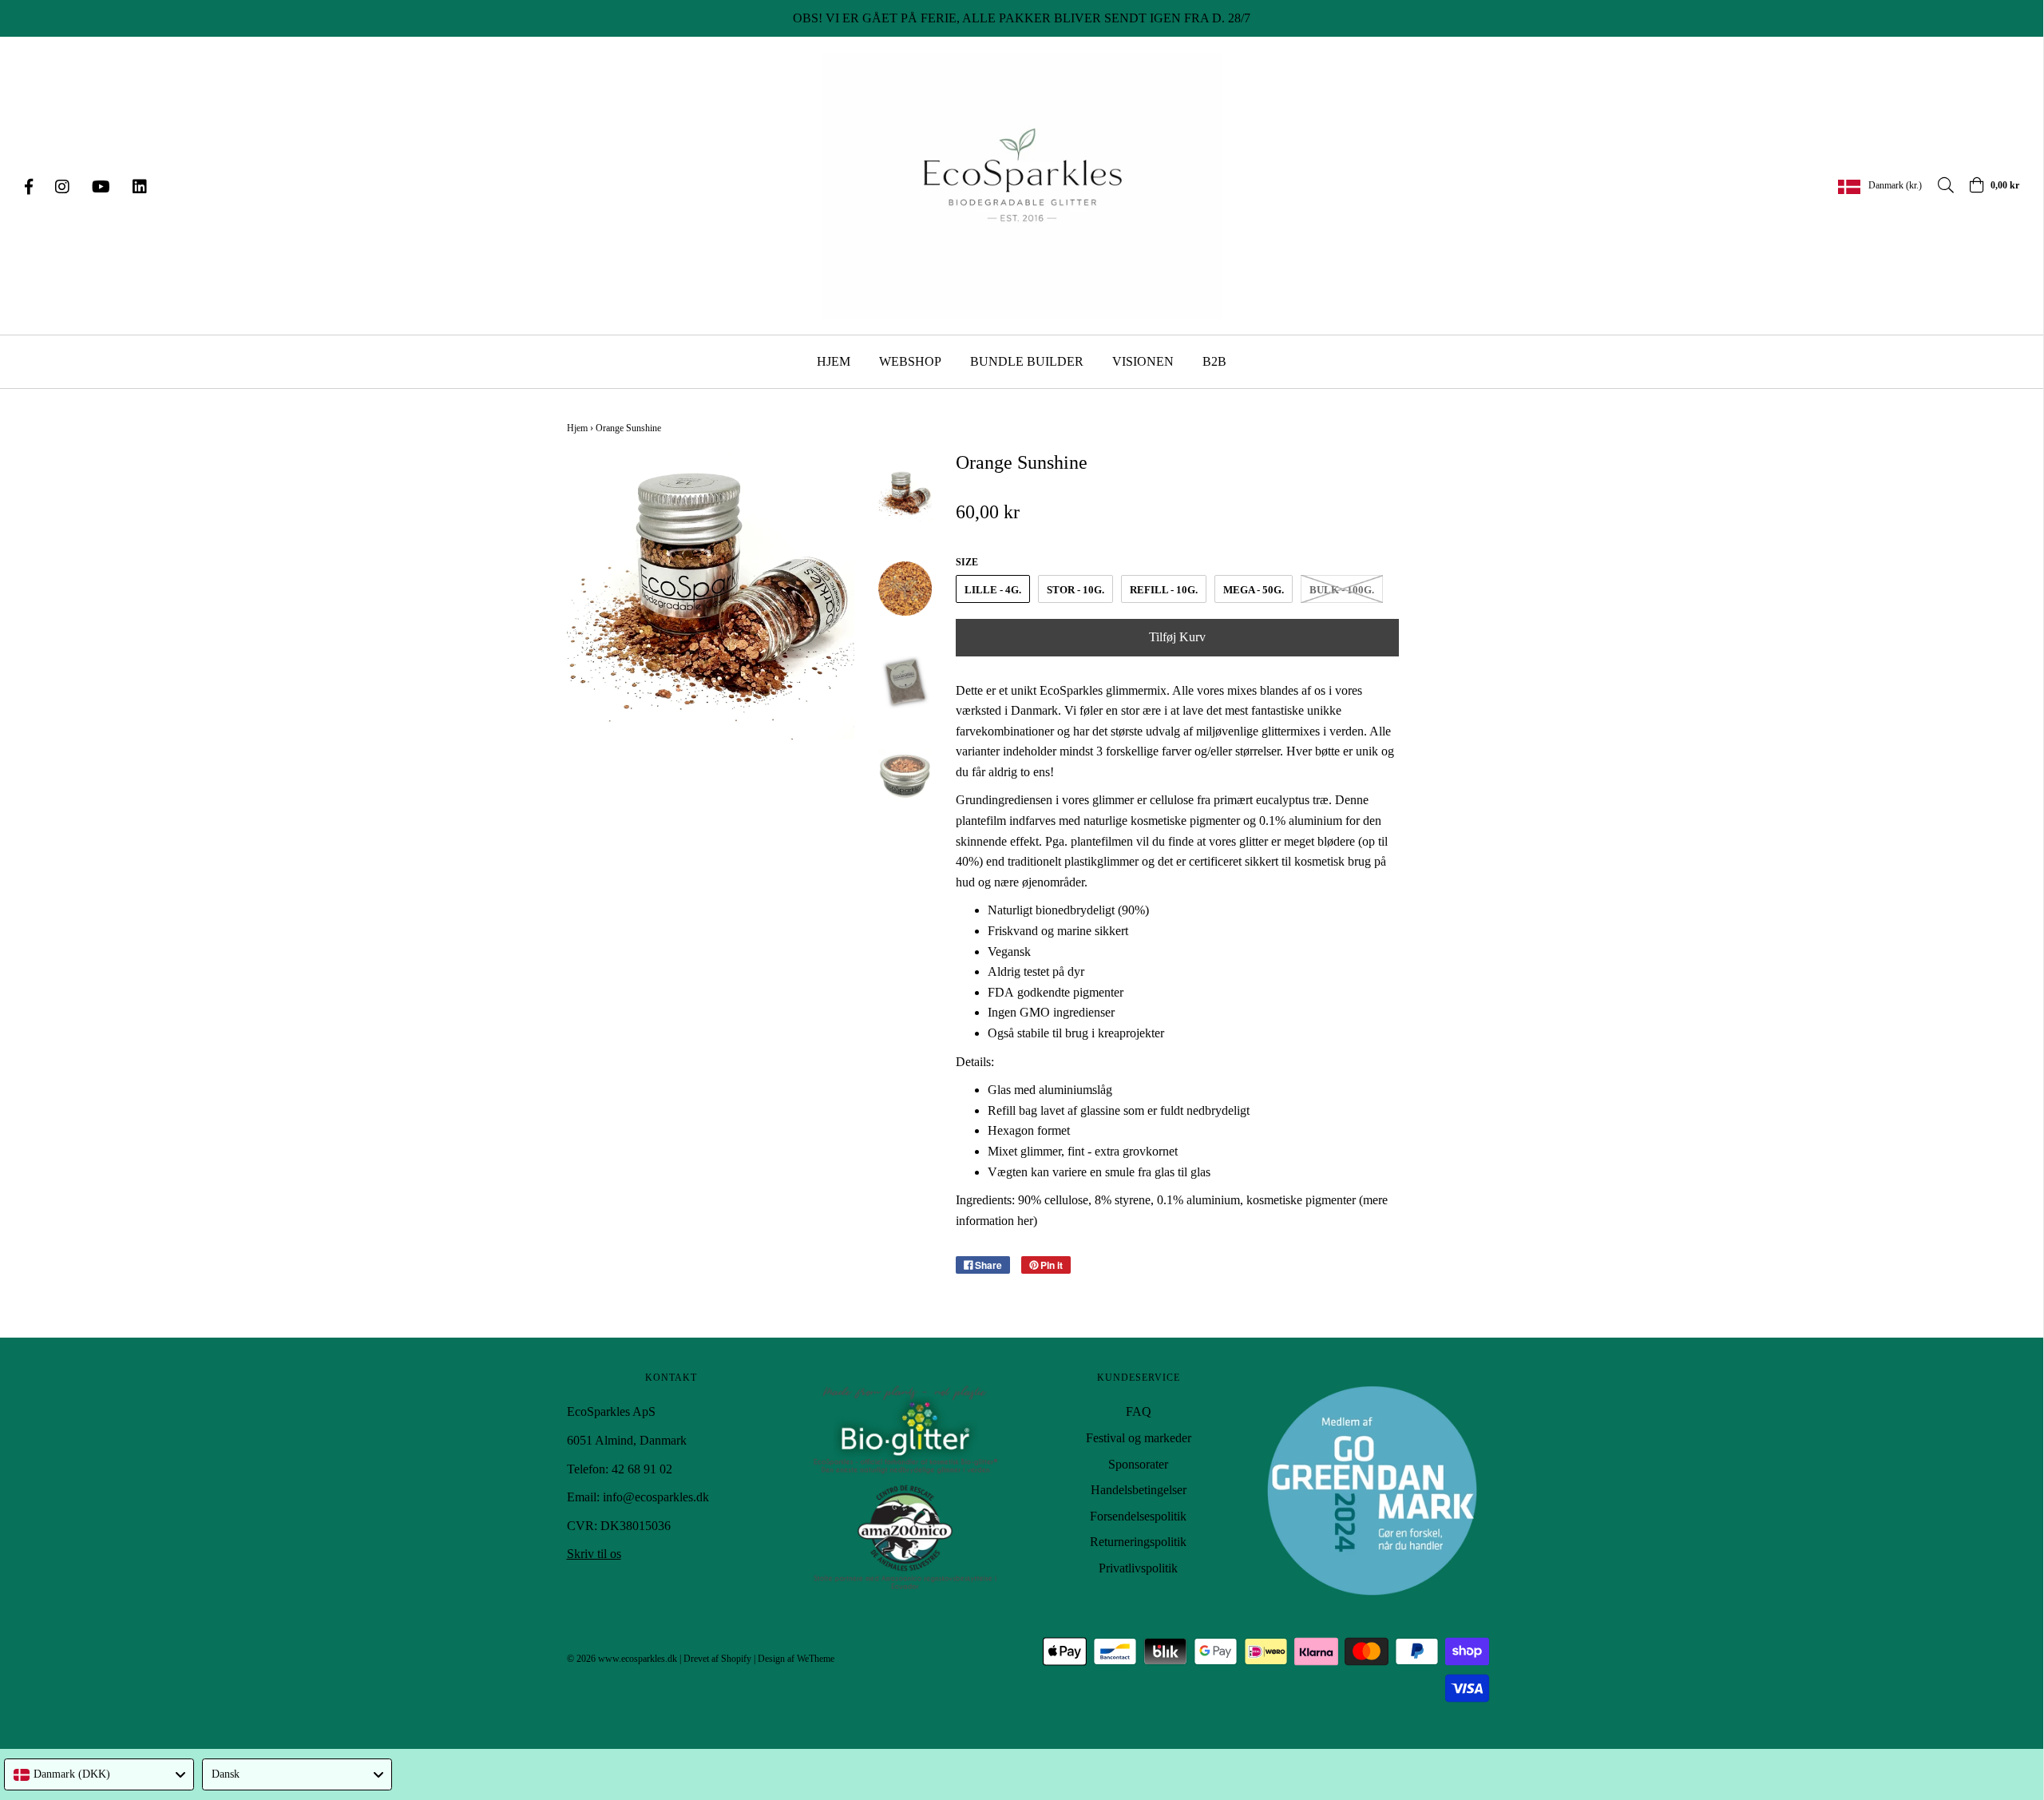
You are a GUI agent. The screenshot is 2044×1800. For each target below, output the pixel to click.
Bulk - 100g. (1342, 590)
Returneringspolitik (1138, 1542)
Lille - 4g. (993, 590)
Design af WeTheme (796, 1659)
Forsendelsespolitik (1138, 1516)
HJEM (834, 361)
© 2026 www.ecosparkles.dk (622, 1659)
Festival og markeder (1139, 1438)
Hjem (577, 428)
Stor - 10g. (1075, 590)
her (1025, 1221)
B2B (1214, 361)
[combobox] (99, 1774)
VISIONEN (1143, 361)
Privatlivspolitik (1138, 1568)
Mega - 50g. (1254, 590)
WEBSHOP (910, 361)
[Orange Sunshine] (905, 495)
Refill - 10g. (1164, 590)
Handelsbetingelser (1139, 1490)
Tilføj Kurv (1177, 637)
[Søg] (1938, 185)
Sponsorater (1138, 1464)
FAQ (1139, 1411)
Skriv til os (594, 1554)
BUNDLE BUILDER (1027, 361)
